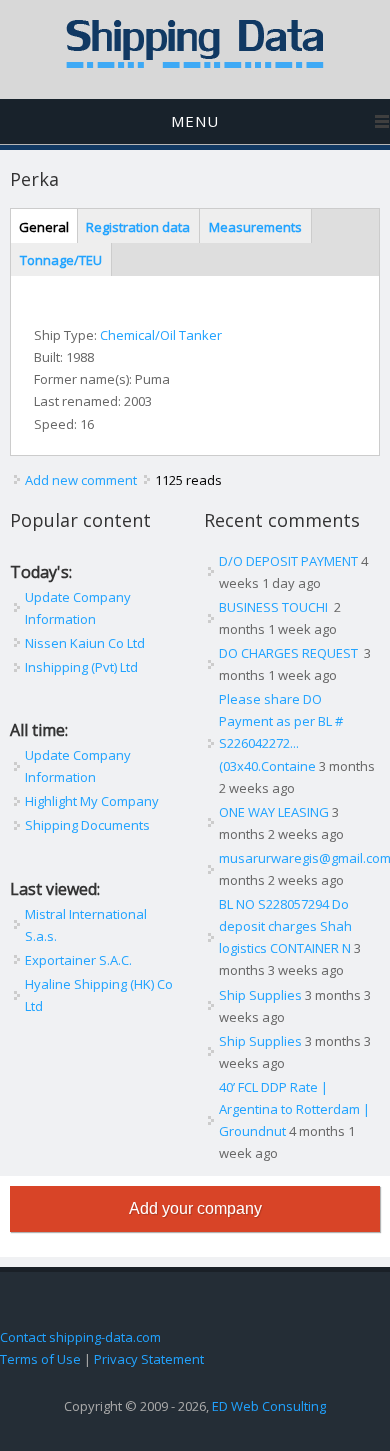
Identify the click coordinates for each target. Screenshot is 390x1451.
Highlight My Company (92, 801)
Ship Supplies (260, 995)
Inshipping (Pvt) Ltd (81, 667)
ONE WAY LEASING (274, 812)
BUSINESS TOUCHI (275, 607)
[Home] (195, 64)
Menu (195, 121)
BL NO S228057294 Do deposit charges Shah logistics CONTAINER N (285, 926)
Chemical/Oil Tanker (161, 335)
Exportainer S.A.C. (78, 960)
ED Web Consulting (269, 1406)
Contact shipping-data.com (80, 1337)
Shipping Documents (87, 825)
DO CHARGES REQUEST (290, 653)
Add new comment (81, 480)
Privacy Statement (149, 1359)
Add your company (195, 1208)
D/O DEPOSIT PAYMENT (288, 561)
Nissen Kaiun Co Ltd (85, 643)
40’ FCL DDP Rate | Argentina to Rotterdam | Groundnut (294, 1109)
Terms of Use (40, 1359)
